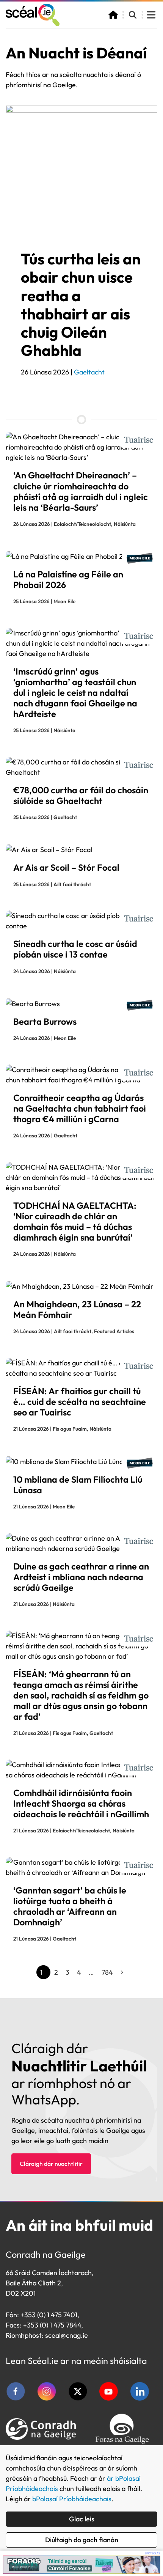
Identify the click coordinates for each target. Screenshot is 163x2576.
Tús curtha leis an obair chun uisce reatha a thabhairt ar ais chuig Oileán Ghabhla (81, 304)
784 (107, 1972)
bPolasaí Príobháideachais (72, 2499)
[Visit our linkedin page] (140, 2391)
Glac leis (82, 2519)
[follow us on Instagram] (47, 2391)
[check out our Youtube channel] (109, 2391)
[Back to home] (33, 15)
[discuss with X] (78, 2391)
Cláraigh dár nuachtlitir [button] (51, 2164)
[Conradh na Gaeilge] (41, 2429)
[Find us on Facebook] (16, 2391)
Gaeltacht (89, 372)
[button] (133, 15)
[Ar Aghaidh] (122, 1972)
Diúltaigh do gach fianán (82, 2540)
